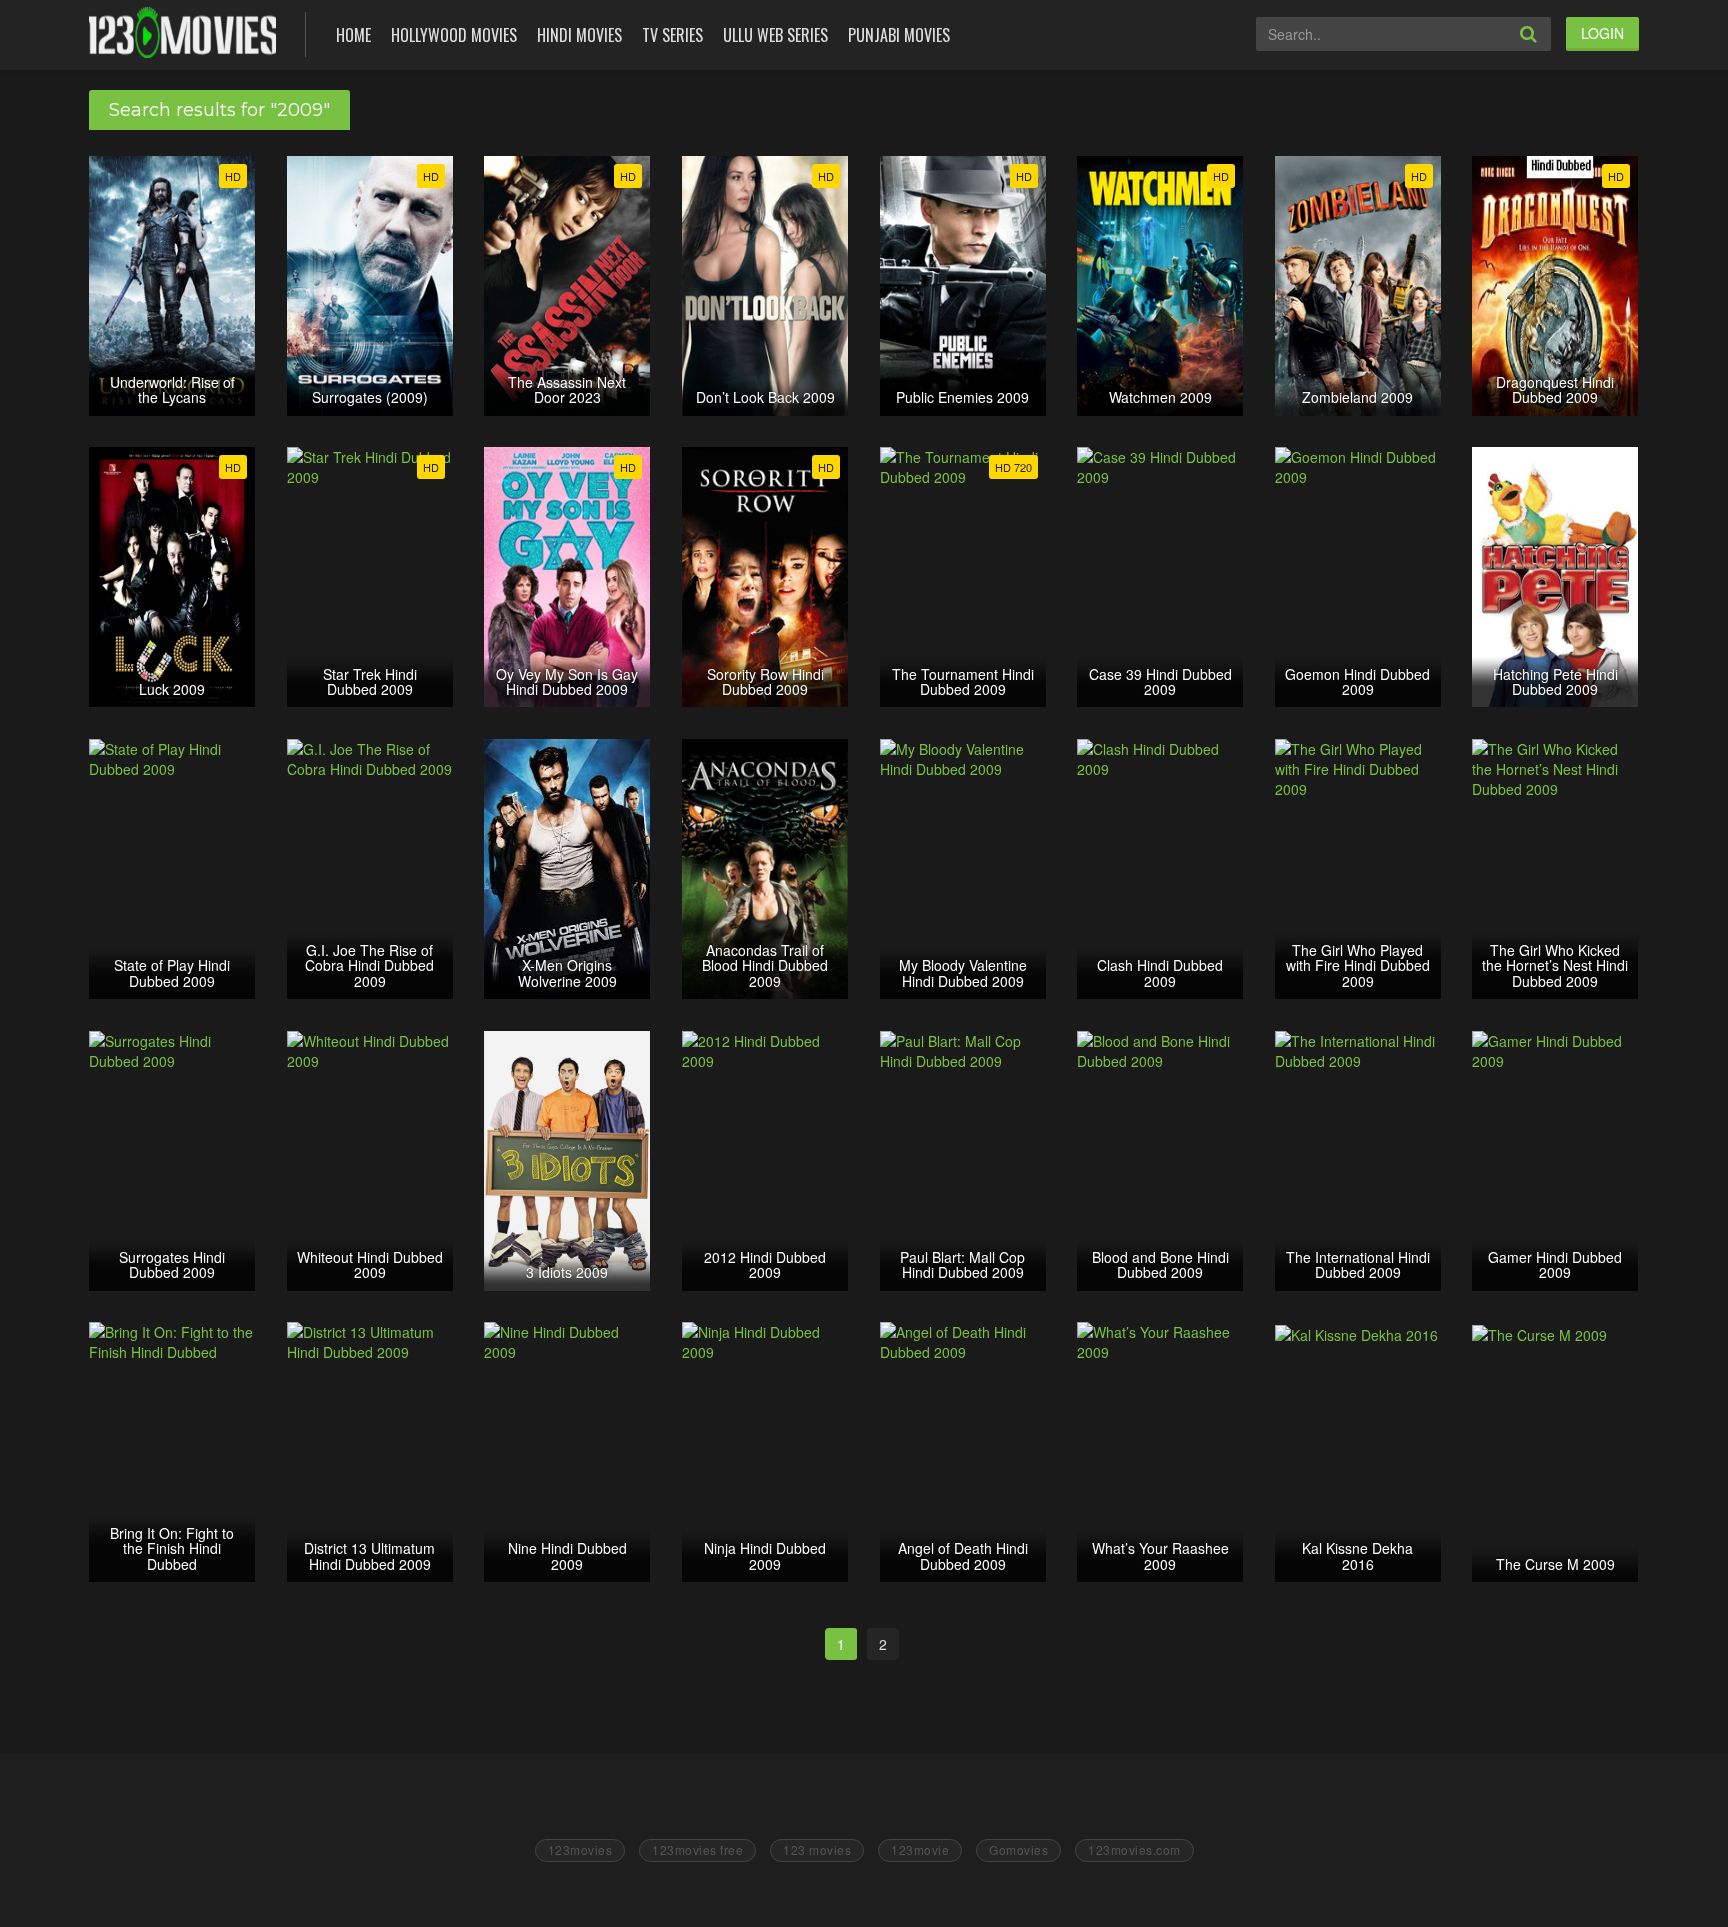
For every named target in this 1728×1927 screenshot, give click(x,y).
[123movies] (182, 32)
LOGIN (1602, 33)
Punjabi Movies (899, 35)
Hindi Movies (579, 35)
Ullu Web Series (775, 35)
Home (353, 35)
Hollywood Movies (454, 35)
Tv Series (672, 35)
